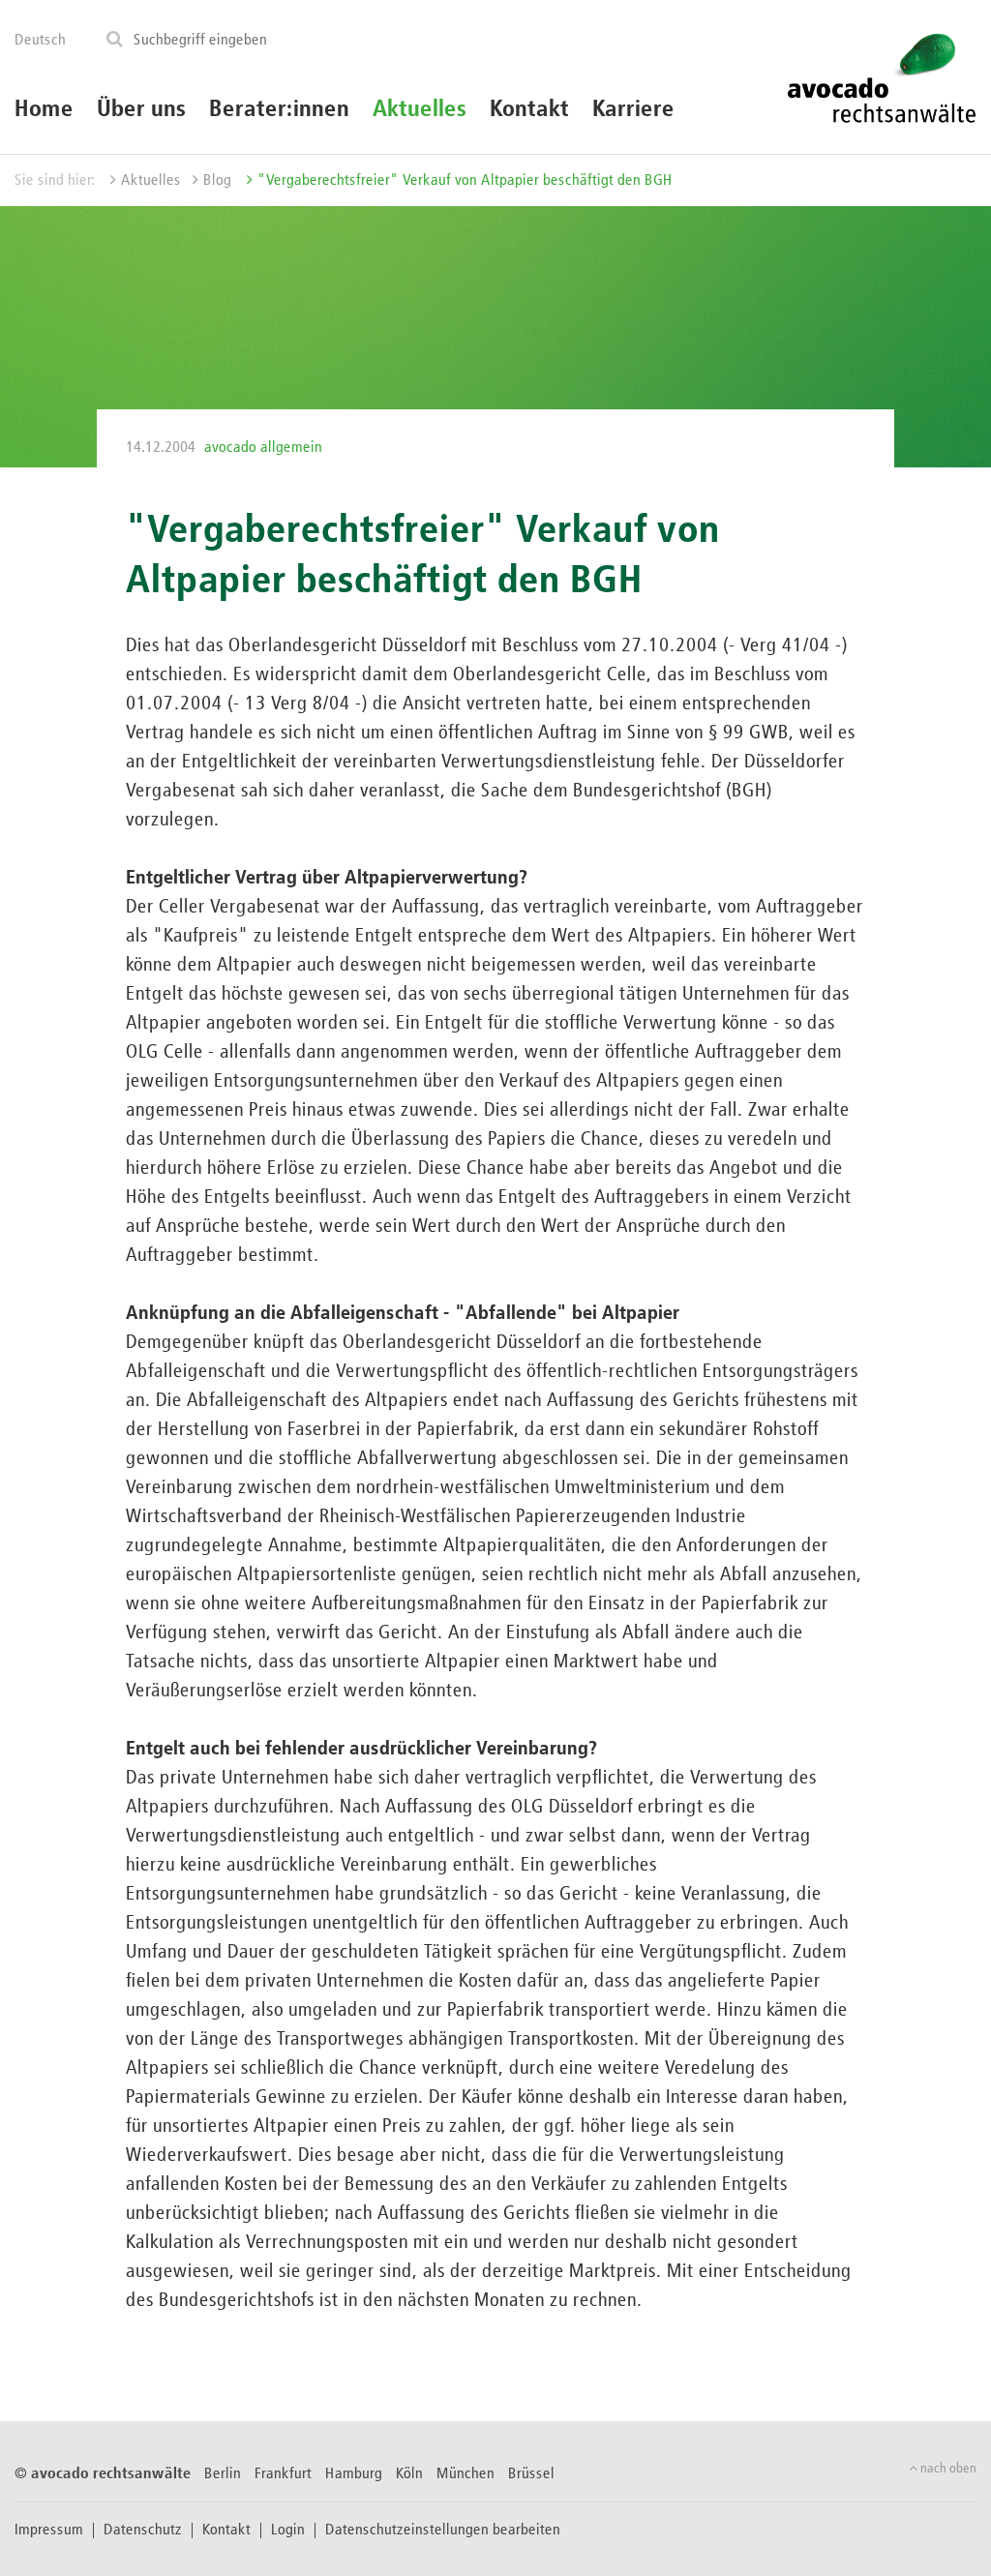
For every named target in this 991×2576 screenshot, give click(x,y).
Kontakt (529, 109)
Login (288, 2531)
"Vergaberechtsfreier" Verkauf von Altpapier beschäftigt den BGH (465, 181)
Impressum (49, 2531)
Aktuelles (420, 109)
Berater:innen (279, 109)
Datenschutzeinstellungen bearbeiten (443, 2531)
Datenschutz (143, 2531)
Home (44, 109)
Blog (217, 181)
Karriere (633, 109)
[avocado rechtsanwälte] (881, 77)
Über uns (141, 109)
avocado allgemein (263, 448)
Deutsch (40, 41)
